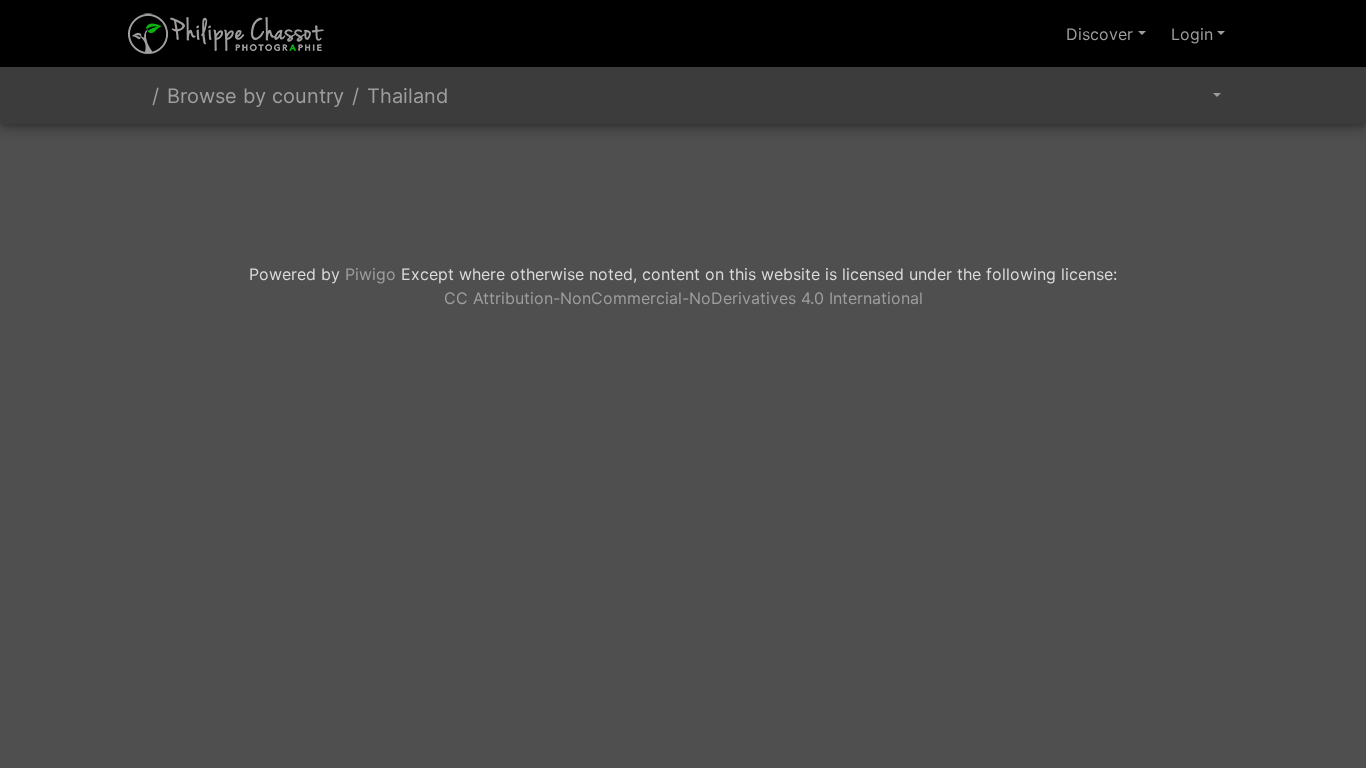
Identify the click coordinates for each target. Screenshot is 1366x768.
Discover (1099, 34)
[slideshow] (1149, 95)
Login (1192, 34)
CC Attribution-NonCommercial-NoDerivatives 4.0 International (683, 298)
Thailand (407, 96)
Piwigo (370, 274)
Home (136, 96)
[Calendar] (1202, 95)
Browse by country (255, 96)
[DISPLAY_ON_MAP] (1236, 87)
